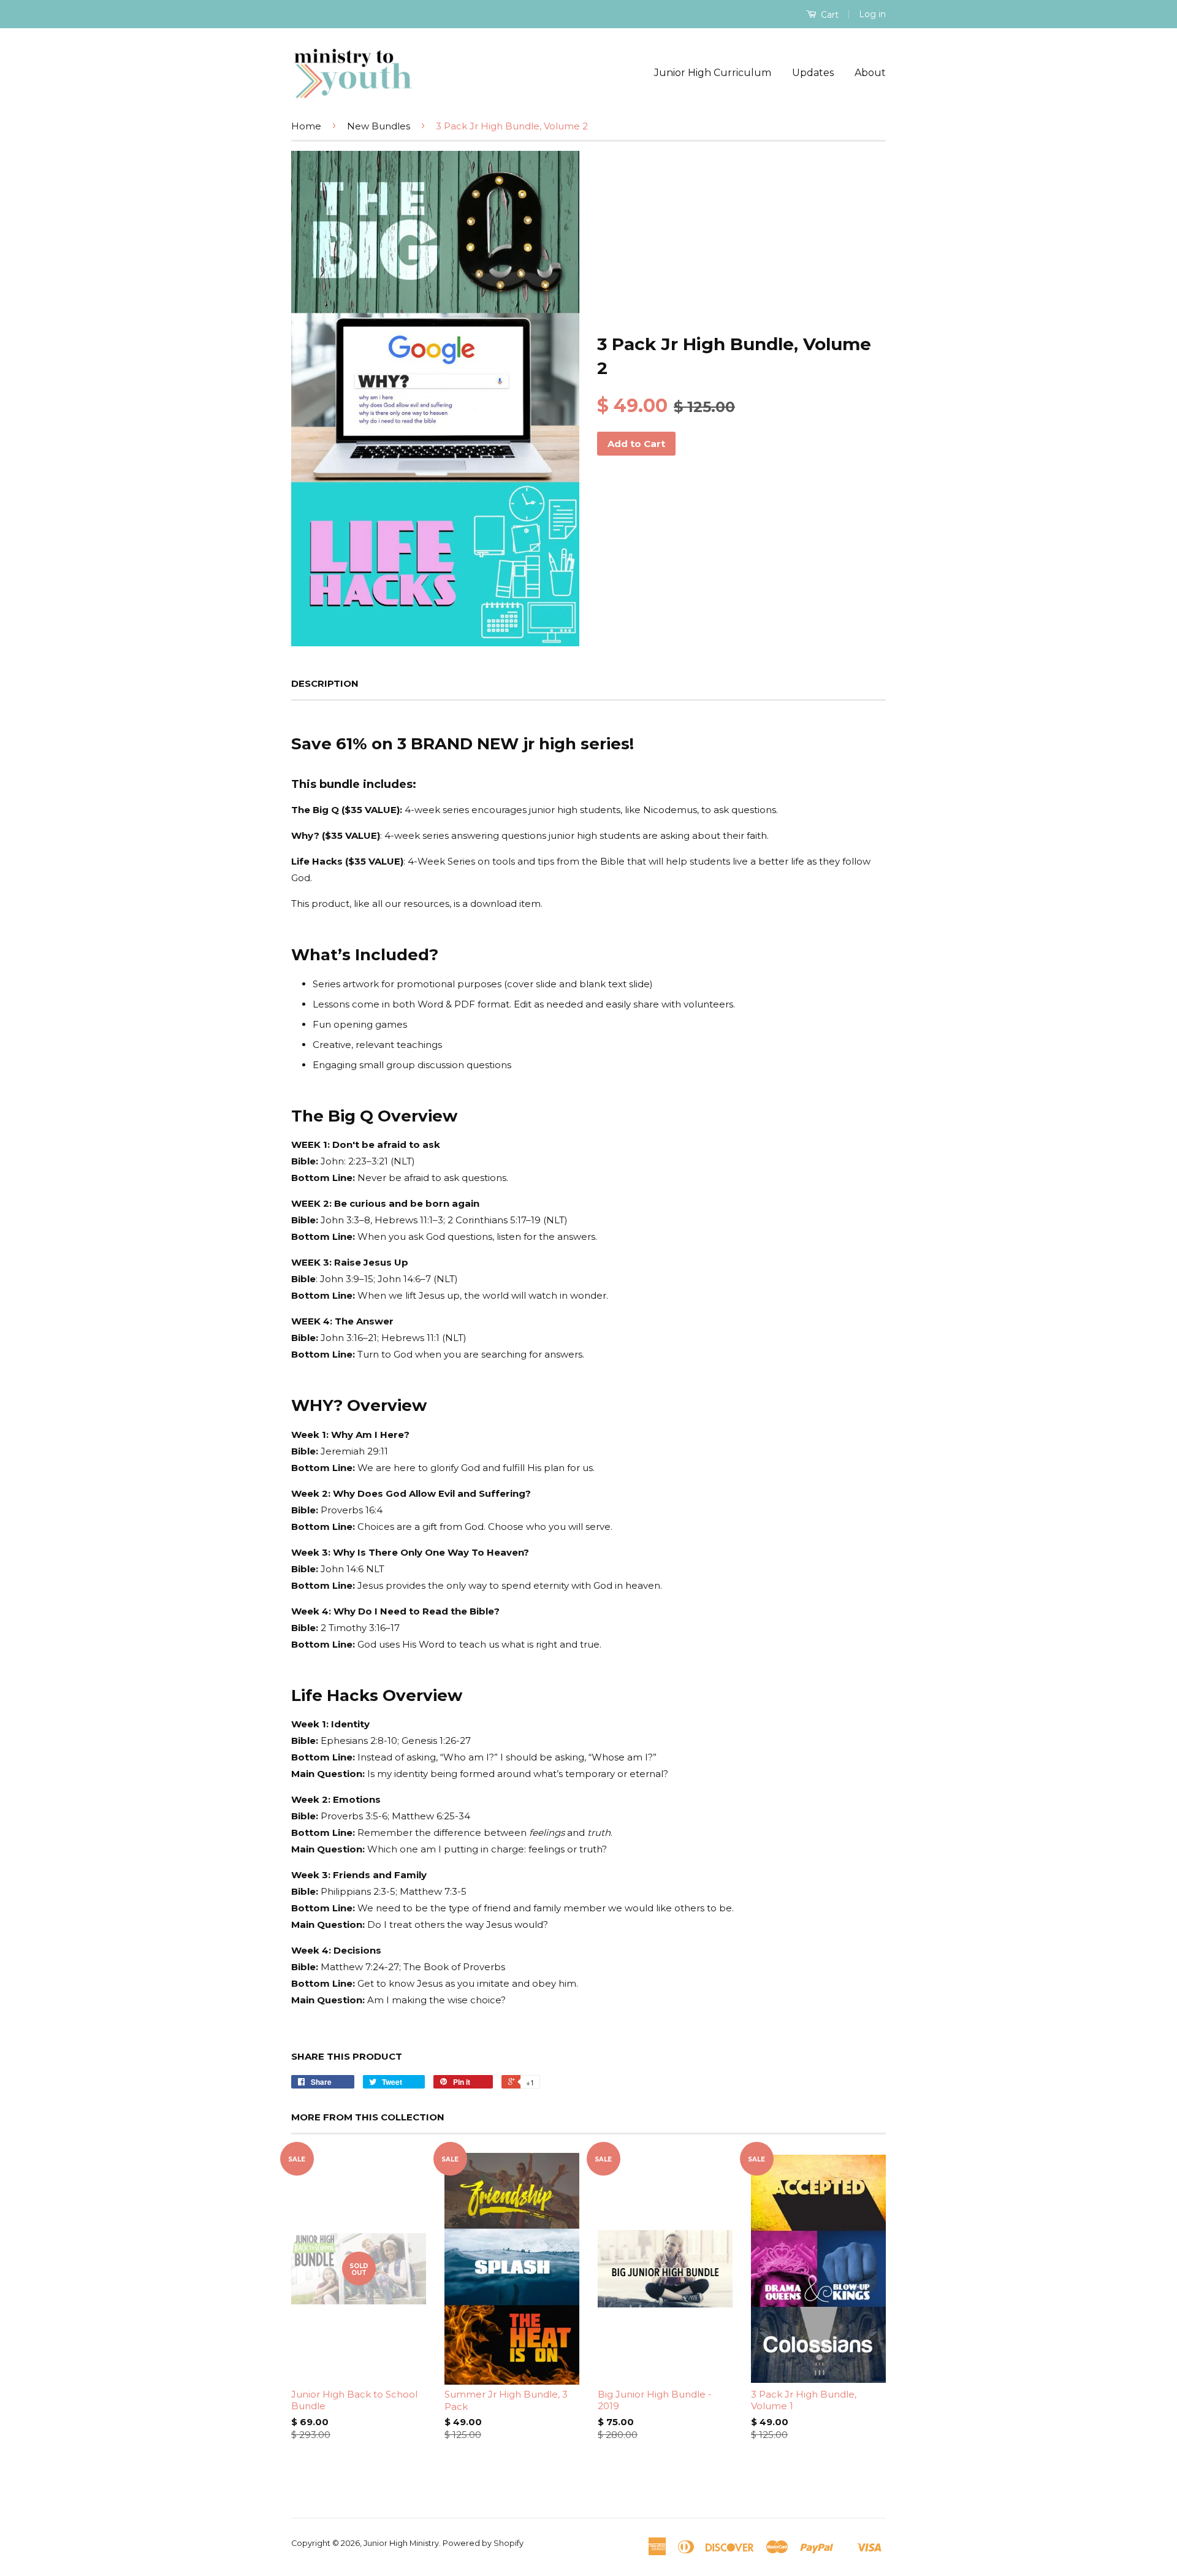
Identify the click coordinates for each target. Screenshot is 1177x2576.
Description (325, 683)
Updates (813, 73)
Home (306, 126)
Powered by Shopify (483, 2543)
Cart (828, 15)
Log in (872, 14)
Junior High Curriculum (713, 73)
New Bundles (379, 126)
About (870, 73)
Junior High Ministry (401, 2543)
